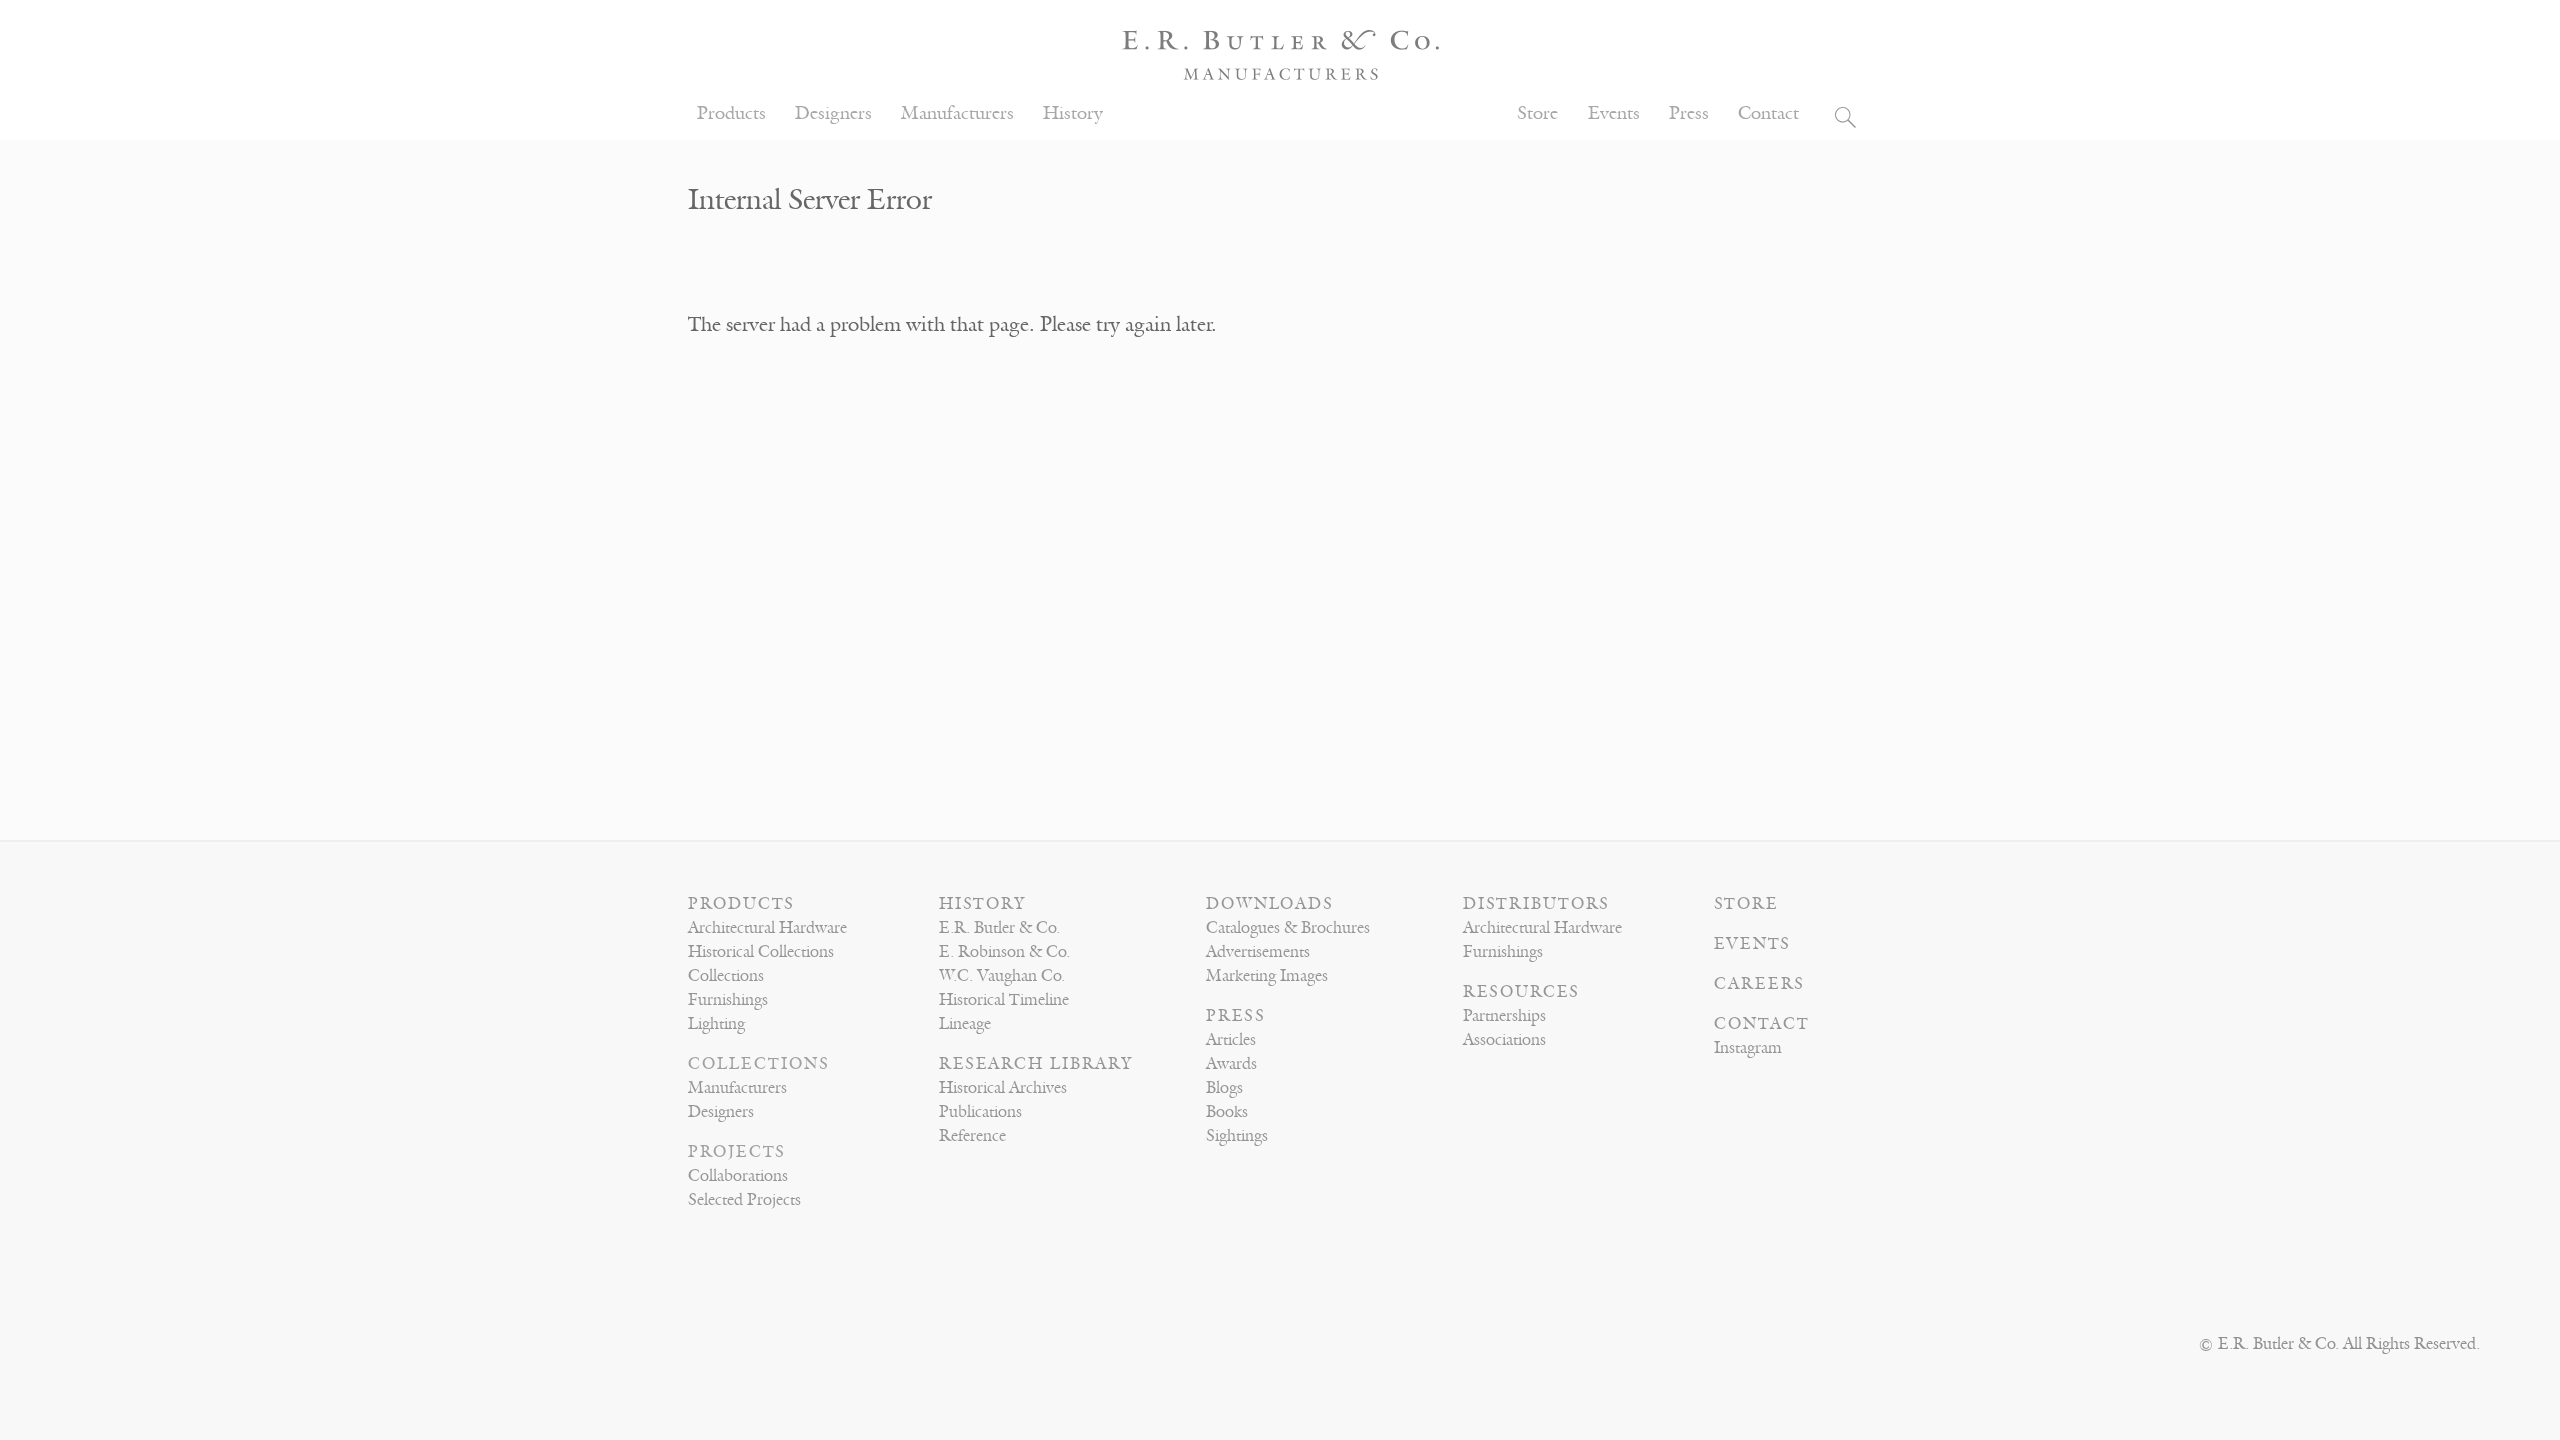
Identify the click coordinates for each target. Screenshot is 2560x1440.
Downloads (1270, 904)
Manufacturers (957, 113)
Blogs (1224, 1088)
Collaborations (738, 1176)
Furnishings (728, 1000)
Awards (1231, 1064)
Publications (980, 1112)
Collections (726, 976)
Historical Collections (761, 952)
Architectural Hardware (767, 928)
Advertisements (1258, 952)
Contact (1768, 113)
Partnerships (1504, 1016)
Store (1537, 113)
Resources (1521, 992)
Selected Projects (744, 1200)
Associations (1504, 1040)
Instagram (1748, 1048)
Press (1689, 113)
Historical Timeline (1004, 1000)
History (1073, 113)
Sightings (1237, 1136)
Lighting (716, 1024)
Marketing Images (1267, 976)
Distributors (1536, 904)
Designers (833, 113)
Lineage (965, 1024)
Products (731, 113)
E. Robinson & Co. (1004, 952)
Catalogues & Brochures (1288, 928)
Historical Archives (1003, 1088)
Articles (1231, 1040)
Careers (1759, 984)
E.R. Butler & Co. (999, 928)
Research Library (1036, 1064)
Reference (972, 1136)
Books (1227, 1112)
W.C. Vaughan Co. (1002, 976)
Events (1614, 113)
